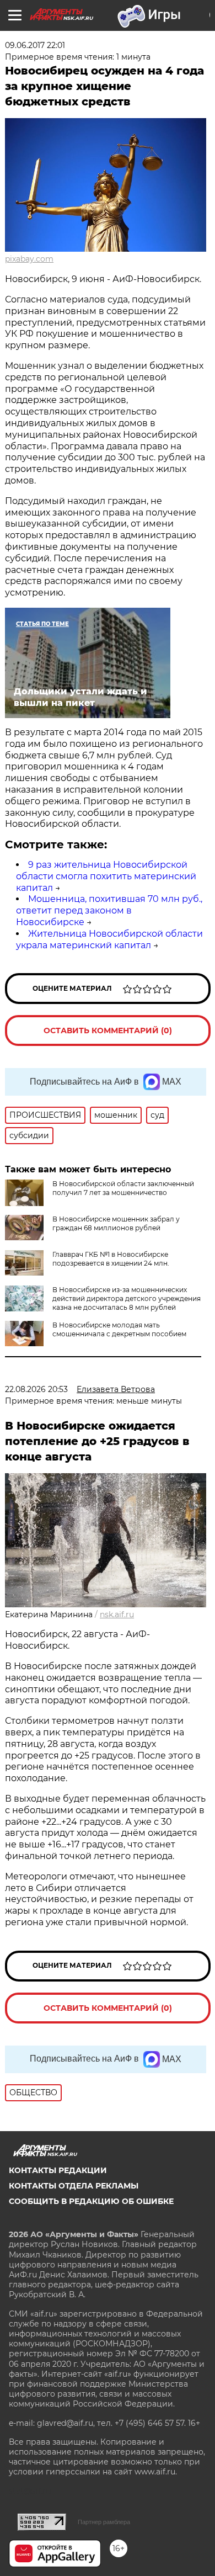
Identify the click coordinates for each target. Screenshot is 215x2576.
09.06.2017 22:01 (35, 45)
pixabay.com (29, 259)
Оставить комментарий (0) (108, 1031)
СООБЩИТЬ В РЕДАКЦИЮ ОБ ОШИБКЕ (91, 2201)
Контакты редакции (58, 2170)
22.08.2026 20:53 (36, 1389)
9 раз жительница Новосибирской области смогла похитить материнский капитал (106, 876)
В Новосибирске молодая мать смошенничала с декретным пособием (119, 1329)
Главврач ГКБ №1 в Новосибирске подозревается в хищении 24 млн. (111, 1259)
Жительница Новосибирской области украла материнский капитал (109, 939)
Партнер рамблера (104, 2522)
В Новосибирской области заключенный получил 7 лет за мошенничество (123, 1188)
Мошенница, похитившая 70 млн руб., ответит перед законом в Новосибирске (109, 910)
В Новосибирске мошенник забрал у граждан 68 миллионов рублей (116, 1223)
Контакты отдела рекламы (74, 2186)
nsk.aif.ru (117, 1614)
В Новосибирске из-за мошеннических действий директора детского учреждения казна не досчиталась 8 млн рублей (127, 1298)
